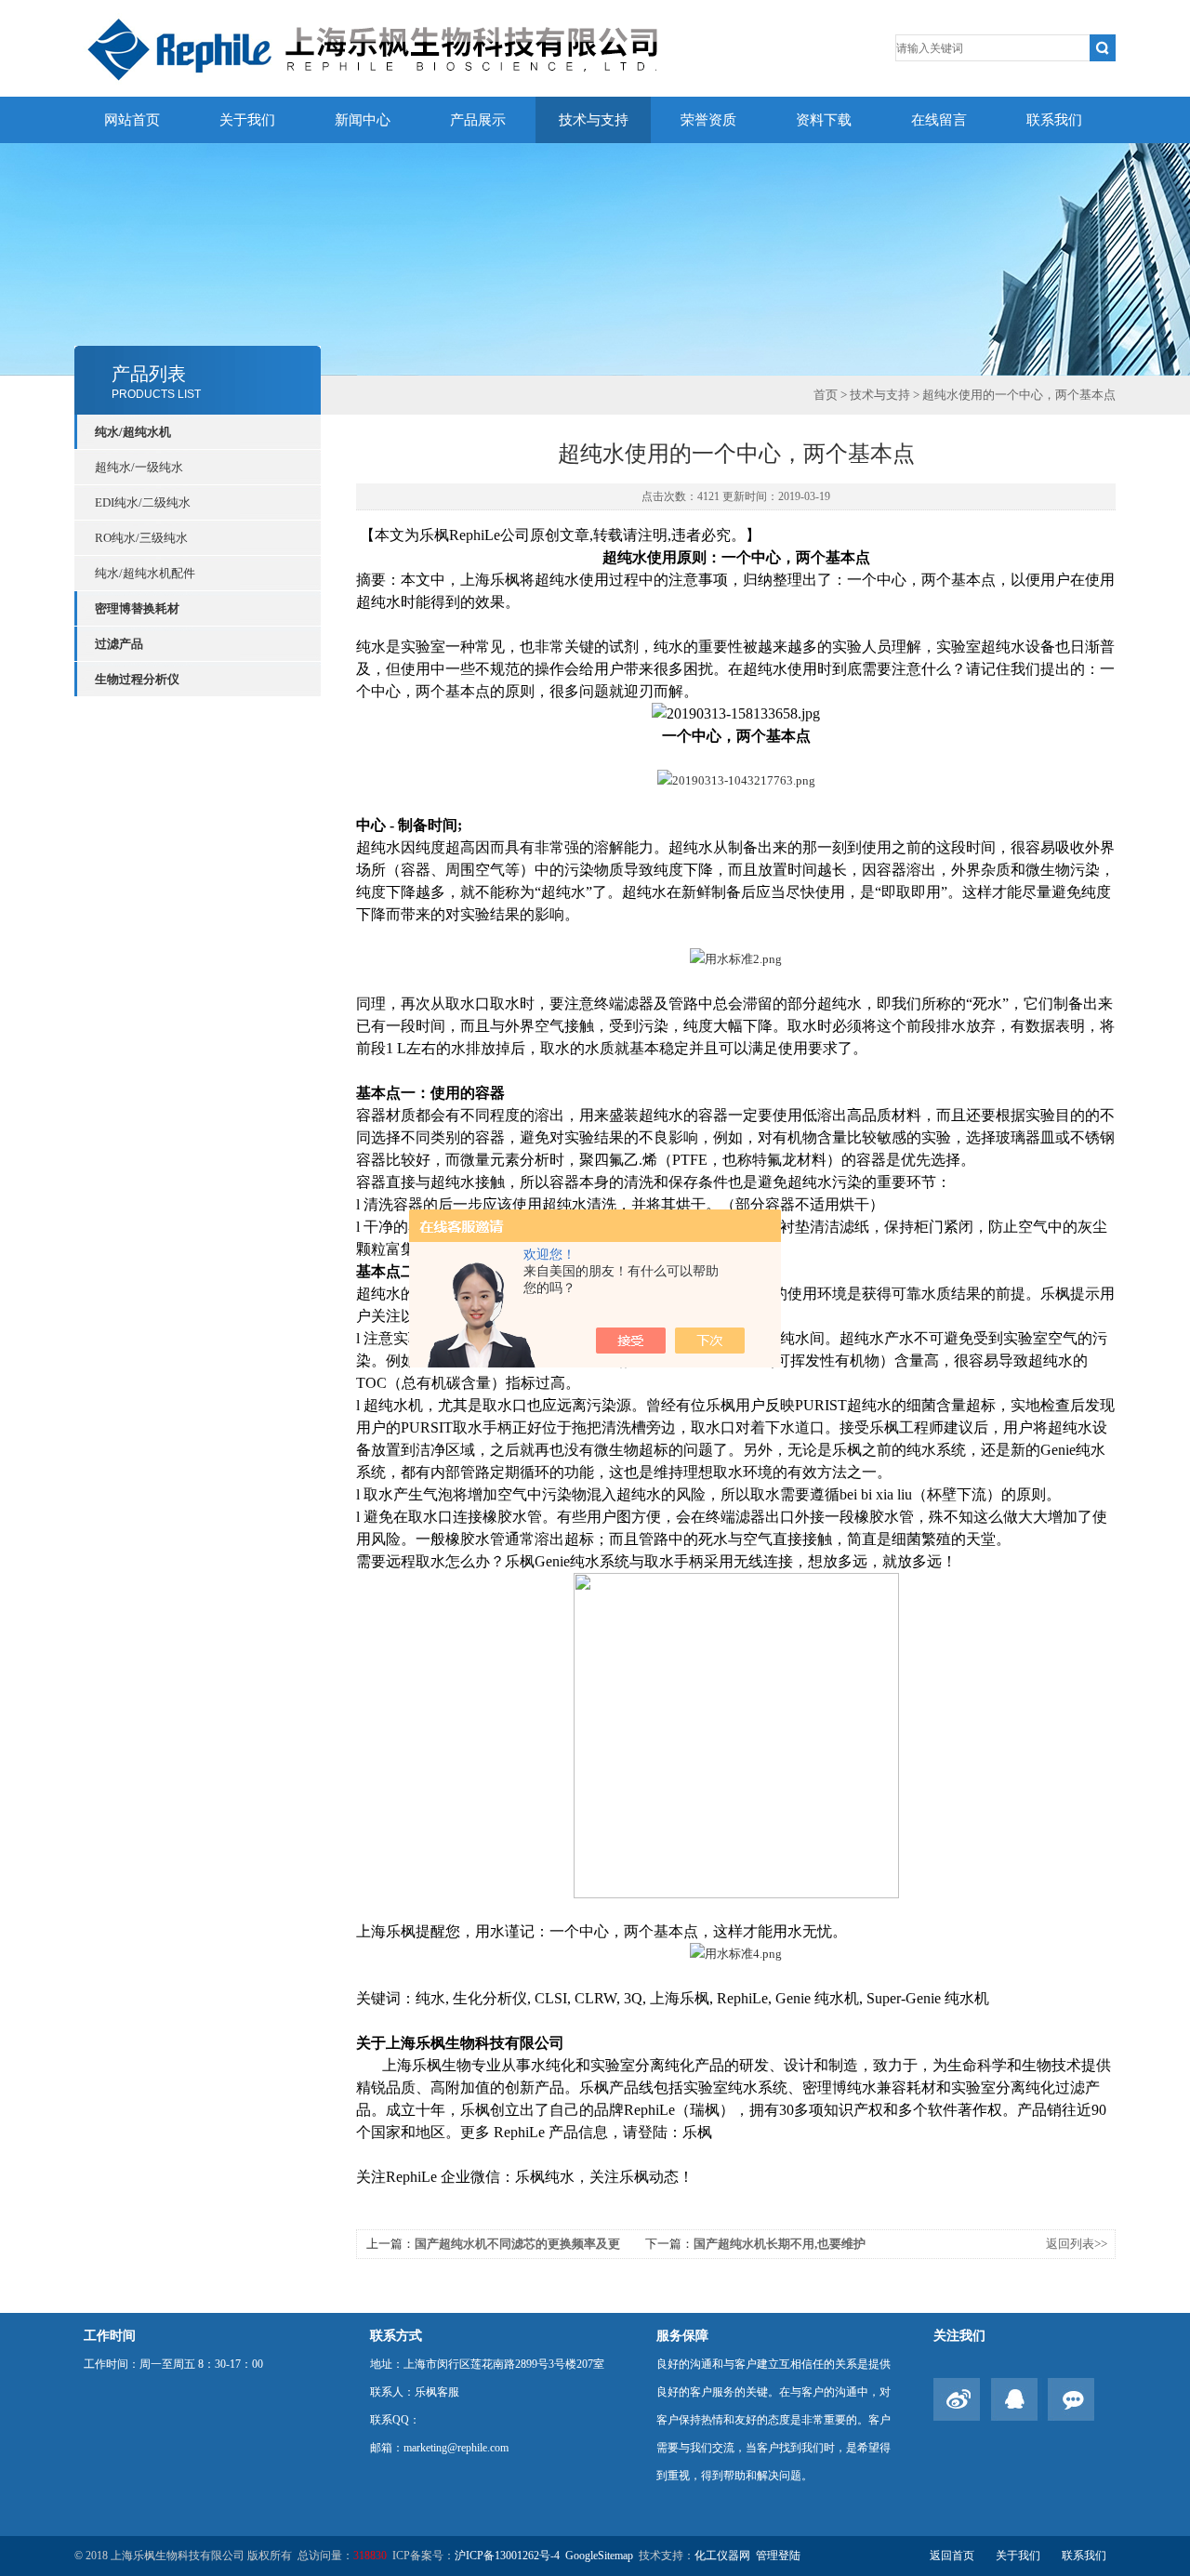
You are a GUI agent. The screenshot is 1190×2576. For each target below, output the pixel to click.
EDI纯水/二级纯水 (143, 502)
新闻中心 (363, 120)
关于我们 (247, 120)
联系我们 (1054, 120)
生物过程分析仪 (137, 679)
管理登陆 (778, 2556)
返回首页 (952, 2556)
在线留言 (939, 120)
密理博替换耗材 (137, 608)
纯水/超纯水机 (133, 432)
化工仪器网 (722, 2556)
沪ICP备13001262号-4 (507, 2556)
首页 (826, 395)
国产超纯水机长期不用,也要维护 (780, 2244)
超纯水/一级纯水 (139, 467)
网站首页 (132, 120)
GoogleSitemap (599, 2556)
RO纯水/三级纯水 (141, 538)
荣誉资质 (708, 120)
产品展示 (478, 120)
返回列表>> (1077, 2244)
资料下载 (824, 120)
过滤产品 (119, 644)
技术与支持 (594, 120)
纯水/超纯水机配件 (145, 573)
